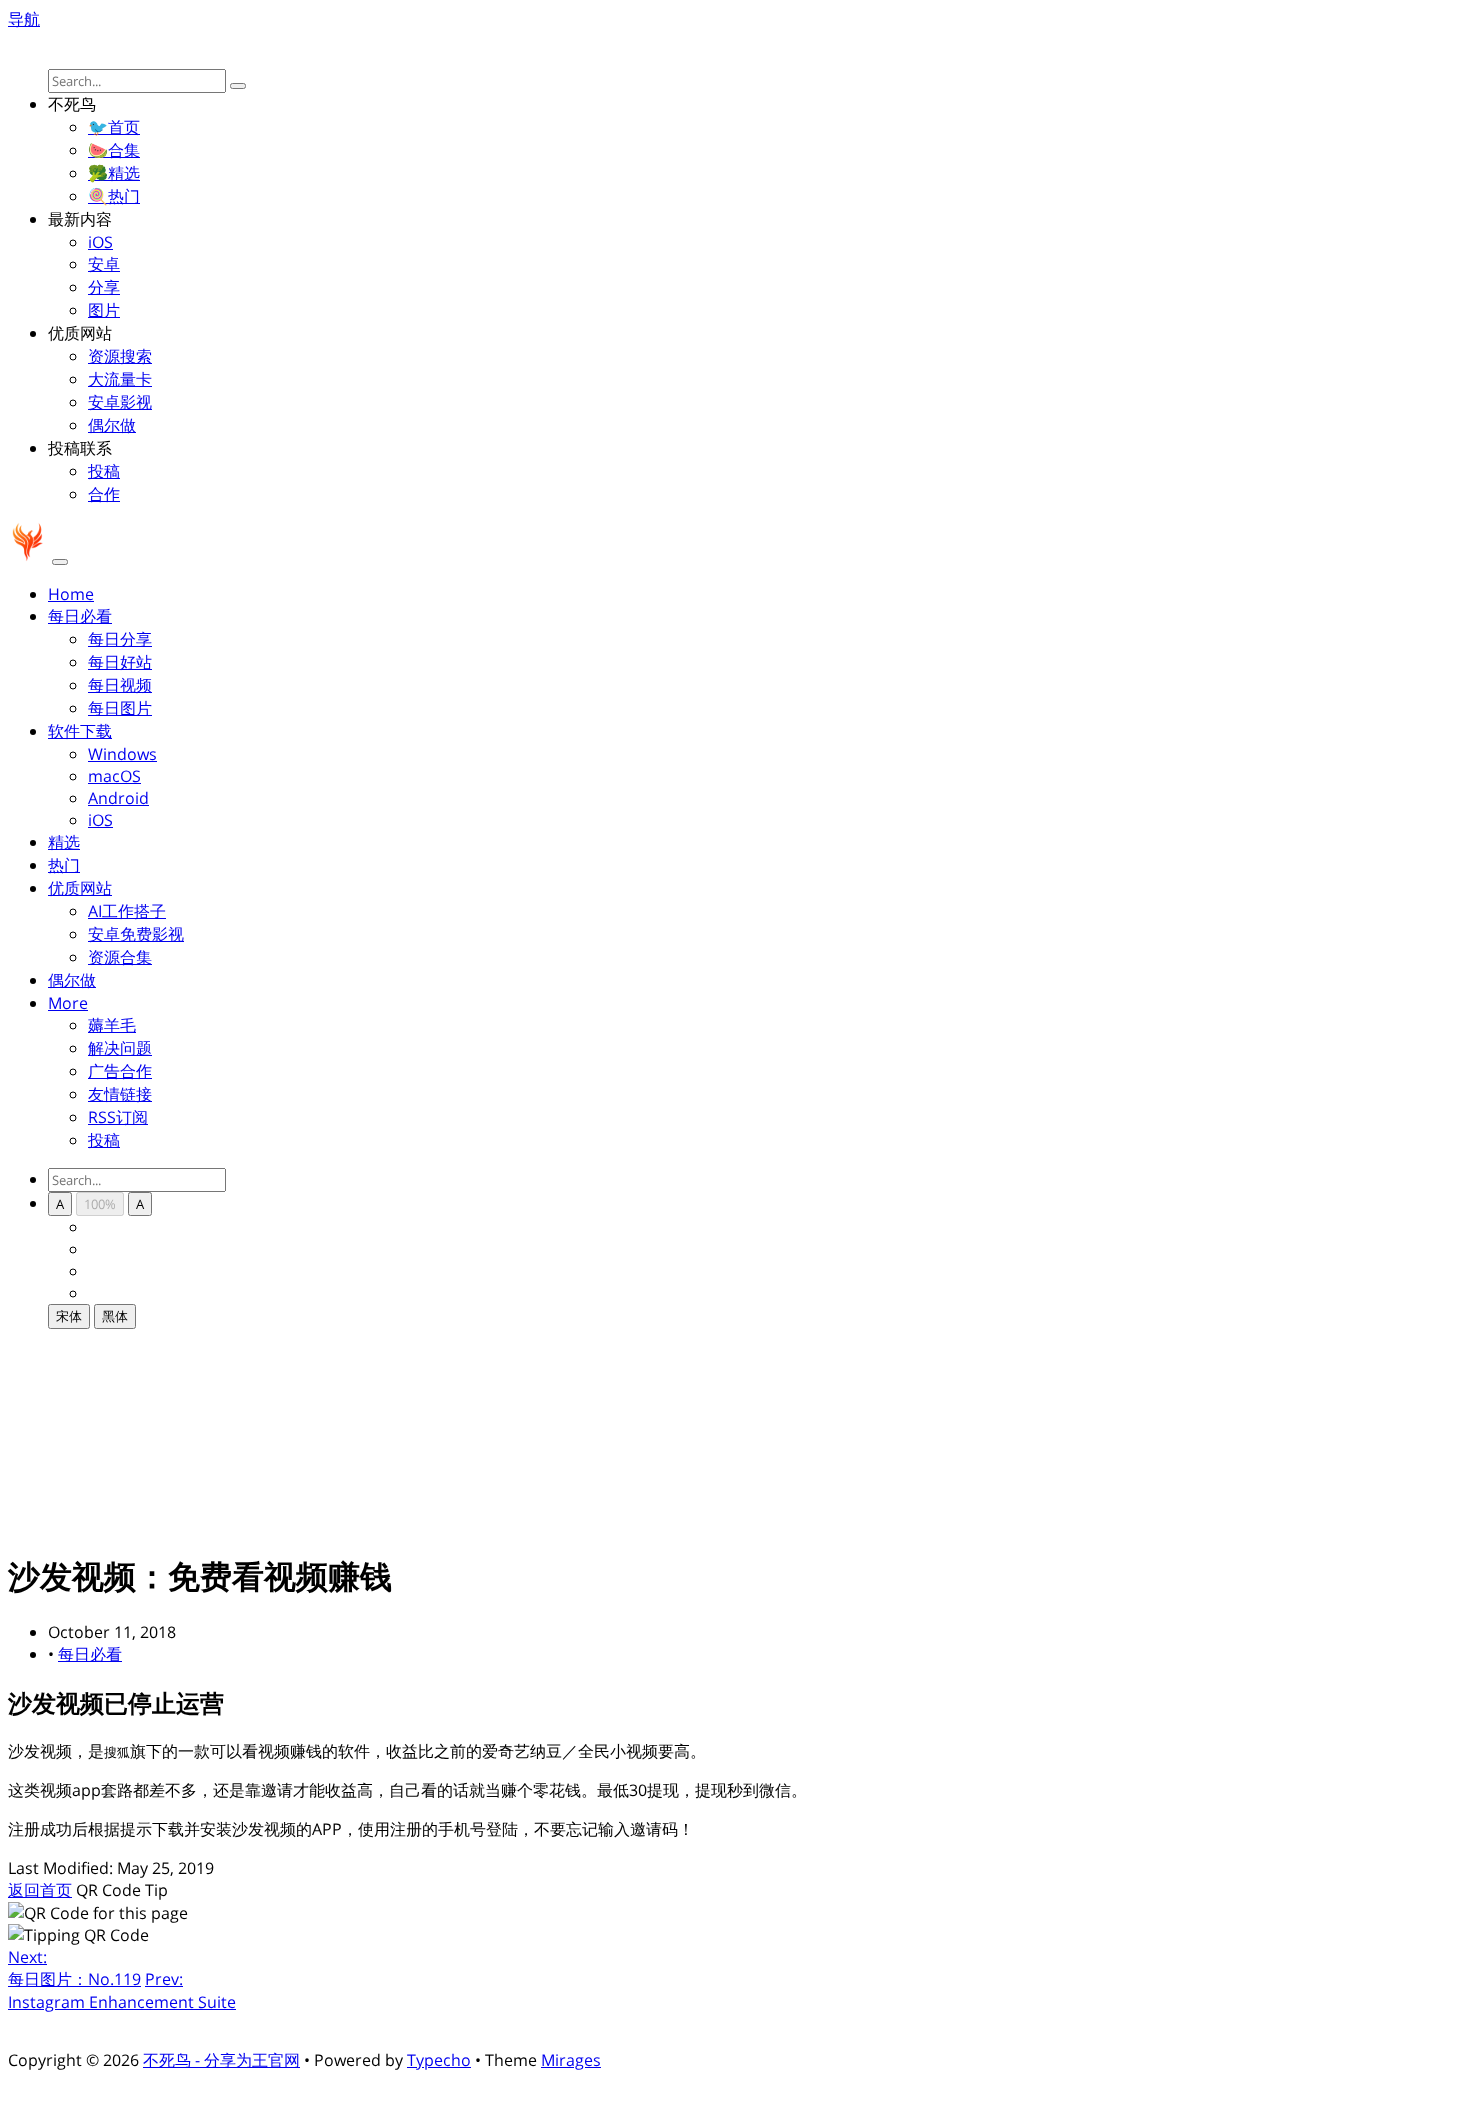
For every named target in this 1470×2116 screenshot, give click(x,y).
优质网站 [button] (80, 888)
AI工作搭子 (127, 911)
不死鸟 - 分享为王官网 (221, 2060)
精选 (64, 842)
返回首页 (40, 1890)
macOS (114, 776)
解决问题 (120, 1048)
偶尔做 (112, 425)
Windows (122, 754)
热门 (64, 865)
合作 (104, 494)
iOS (100, 242)
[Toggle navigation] (60, 562)
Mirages (571, 2060)
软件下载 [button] (80, 731)
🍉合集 (114, 150)
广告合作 (120, 1071)
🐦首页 (114, 127)
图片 (104, 310)
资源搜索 (120, 356)
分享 (104, 287)
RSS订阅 (118, 1117)
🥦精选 (114, 173)
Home (71, 594)
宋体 (69, 1316)
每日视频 (120, 685)
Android (118, 798)
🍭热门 (114, 196)
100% (100, 1204)
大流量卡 (120, 379)
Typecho (439, 2060)
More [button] (68, 1003)
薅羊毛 (112, 1025)
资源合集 (120, 957)
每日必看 (90, 1654)
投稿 (104, 471)
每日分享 (120, 639)
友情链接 (120, 1094)
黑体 (115, 1316)
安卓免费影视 (136, 934)
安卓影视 (120, 402)
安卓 (104, 264)
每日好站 (120, 662)
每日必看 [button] (80, 616)
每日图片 (120, 708)
